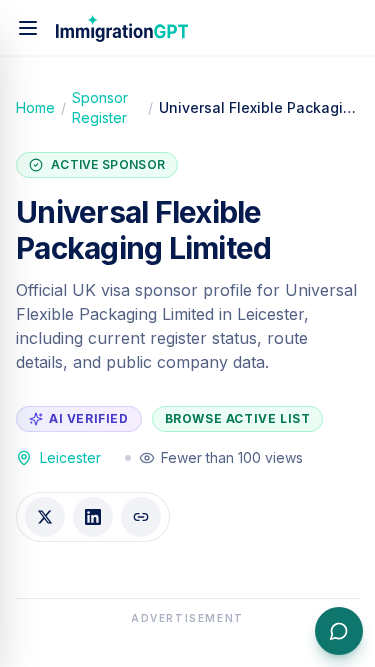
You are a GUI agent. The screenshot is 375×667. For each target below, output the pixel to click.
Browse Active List (238, 418)
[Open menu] (28, 28)
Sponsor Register (100, 107)
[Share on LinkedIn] (93, 517)
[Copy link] (141, 517)
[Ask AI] (339, 631)
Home (35, 107)
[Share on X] (45, 517)
